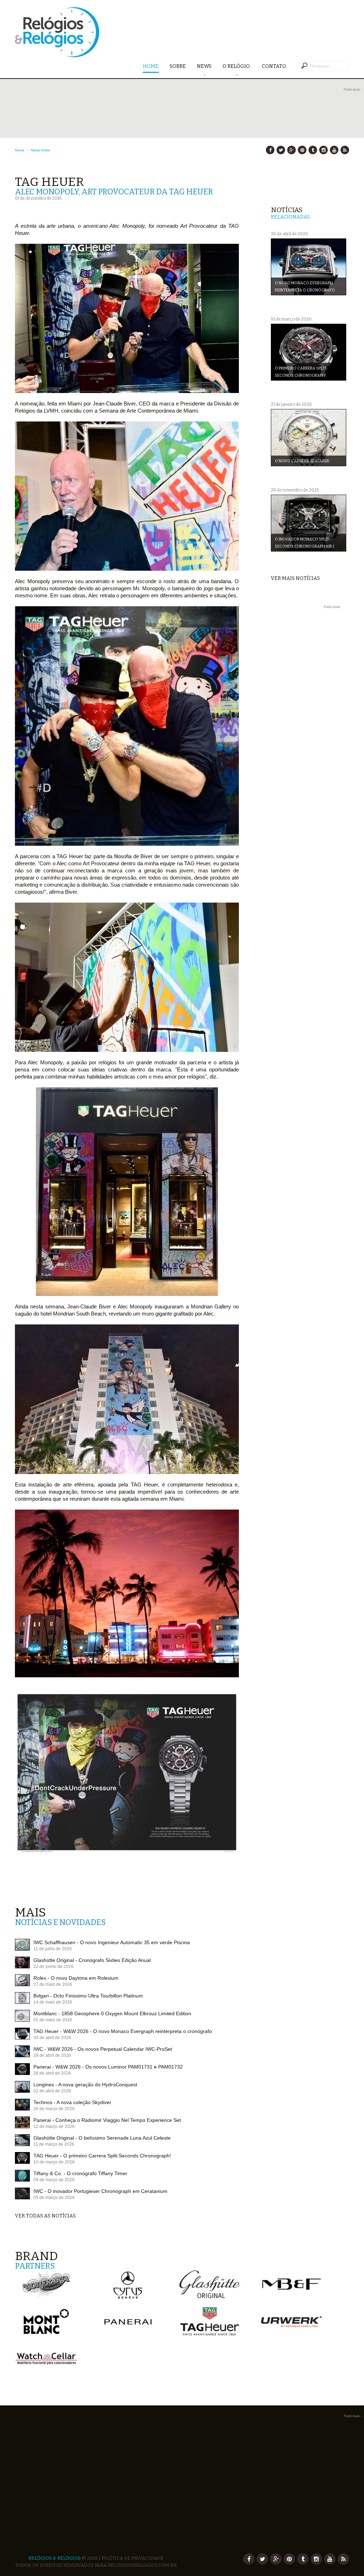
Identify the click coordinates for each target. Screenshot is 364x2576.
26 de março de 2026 (54, 2109)
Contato (274, 66)
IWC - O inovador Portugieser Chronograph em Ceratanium (100, 2191)
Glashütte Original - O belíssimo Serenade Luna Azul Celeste (102, 2138)
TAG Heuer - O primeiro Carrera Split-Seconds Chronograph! (102, 2156)
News (204, 66)
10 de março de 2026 (54, 2162)
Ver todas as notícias (45, 2216)
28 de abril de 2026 (52, 2073)
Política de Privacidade (132, 2558)
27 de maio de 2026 (53, 1984)
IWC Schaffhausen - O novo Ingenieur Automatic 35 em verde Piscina (112, 1942)
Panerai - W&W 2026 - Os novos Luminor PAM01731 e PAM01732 (108, 2067)
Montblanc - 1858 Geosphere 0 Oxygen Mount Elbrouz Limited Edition (112, 2013)
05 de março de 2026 (54, 2198)
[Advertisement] (310, 717)
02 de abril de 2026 (52, 2091)
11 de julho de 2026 (53, 1949)
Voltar (45, 150)
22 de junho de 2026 (53, 1967)
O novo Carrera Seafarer (302, 461)
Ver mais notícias (295, 578)
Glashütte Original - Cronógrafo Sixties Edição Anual (92, 1960)
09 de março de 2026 (54, 2180)
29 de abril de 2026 (52, 2055)
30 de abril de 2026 (52, 2038)
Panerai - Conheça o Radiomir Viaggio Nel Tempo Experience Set (107, 2120)
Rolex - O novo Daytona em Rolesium (76, 1978)
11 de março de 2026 (54, 2144)
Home (151, 66)
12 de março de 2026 (54, 2126)
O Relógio (237, 66)
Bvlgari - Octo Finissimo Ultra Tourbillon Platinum (88, 1996)
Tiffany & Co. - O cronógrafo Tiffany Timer (80, 2173)
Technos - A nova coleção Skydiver (72, 2102)
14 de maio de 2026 (53, 2002)
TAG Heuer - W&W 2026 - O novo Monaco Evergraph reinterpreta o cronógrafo (123, 2031)
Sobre (178, 66)
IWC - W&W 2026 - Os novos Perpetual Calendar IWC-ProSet (103, 2049)
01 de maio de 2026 (53, 2020)
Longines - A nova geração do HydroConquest (85, 2085)
